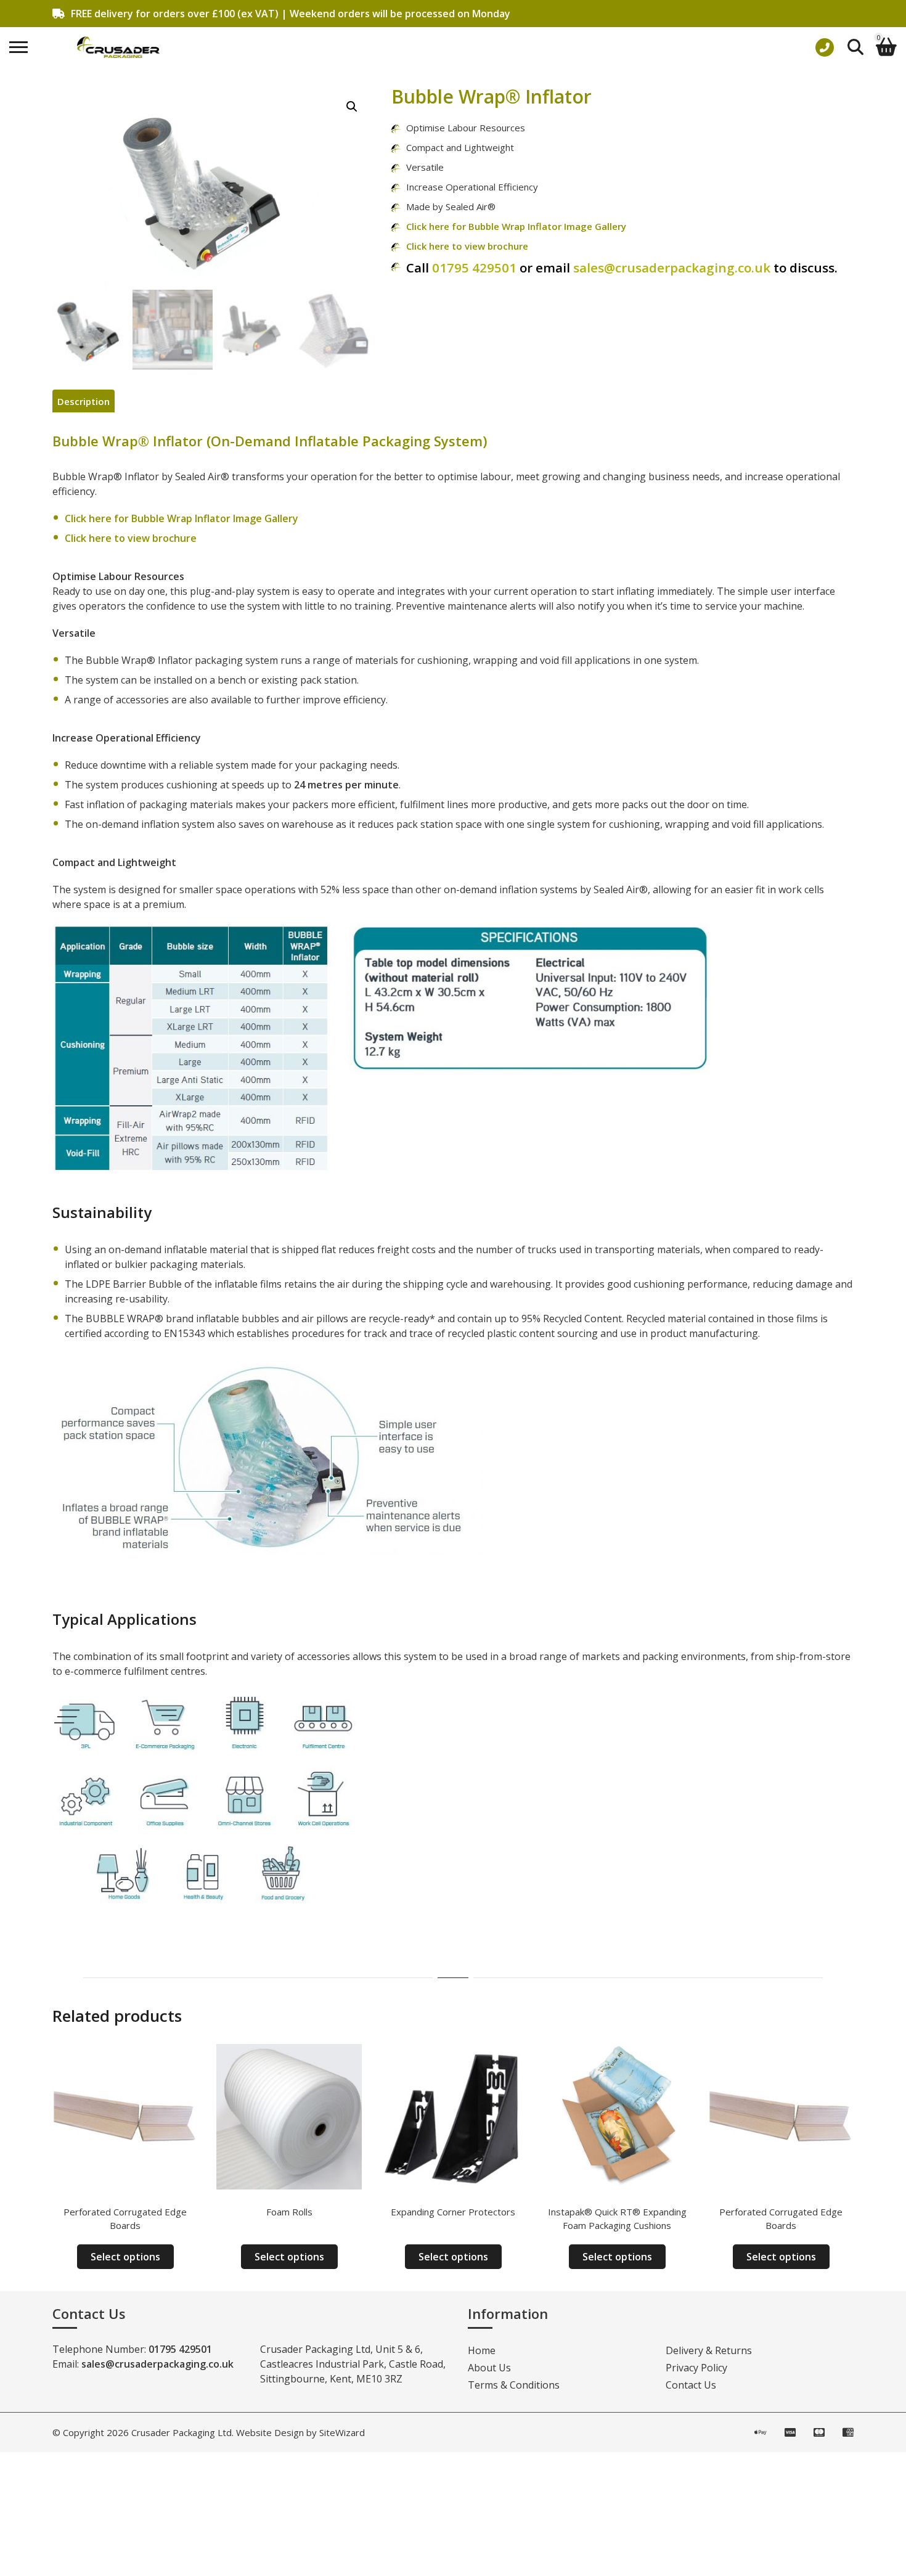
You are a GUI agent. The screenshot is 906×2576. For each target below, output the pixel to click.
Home (482, 2350)
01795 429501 (474, 268)
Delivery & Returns (709, 2350)
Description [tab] (84, 401)
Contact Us (691, 2385)
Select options (125, 2257)
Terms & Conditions (514, 2385)
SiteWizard (342, 2432)
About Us (489, 2368)
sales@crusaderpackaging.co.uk (673, 268)
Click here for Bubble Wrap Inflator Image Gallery (516, 226)
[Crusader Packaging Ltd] (118, 47)
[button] (352, 107)
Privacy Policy (696, 2368)
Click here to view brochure (467, 246)
